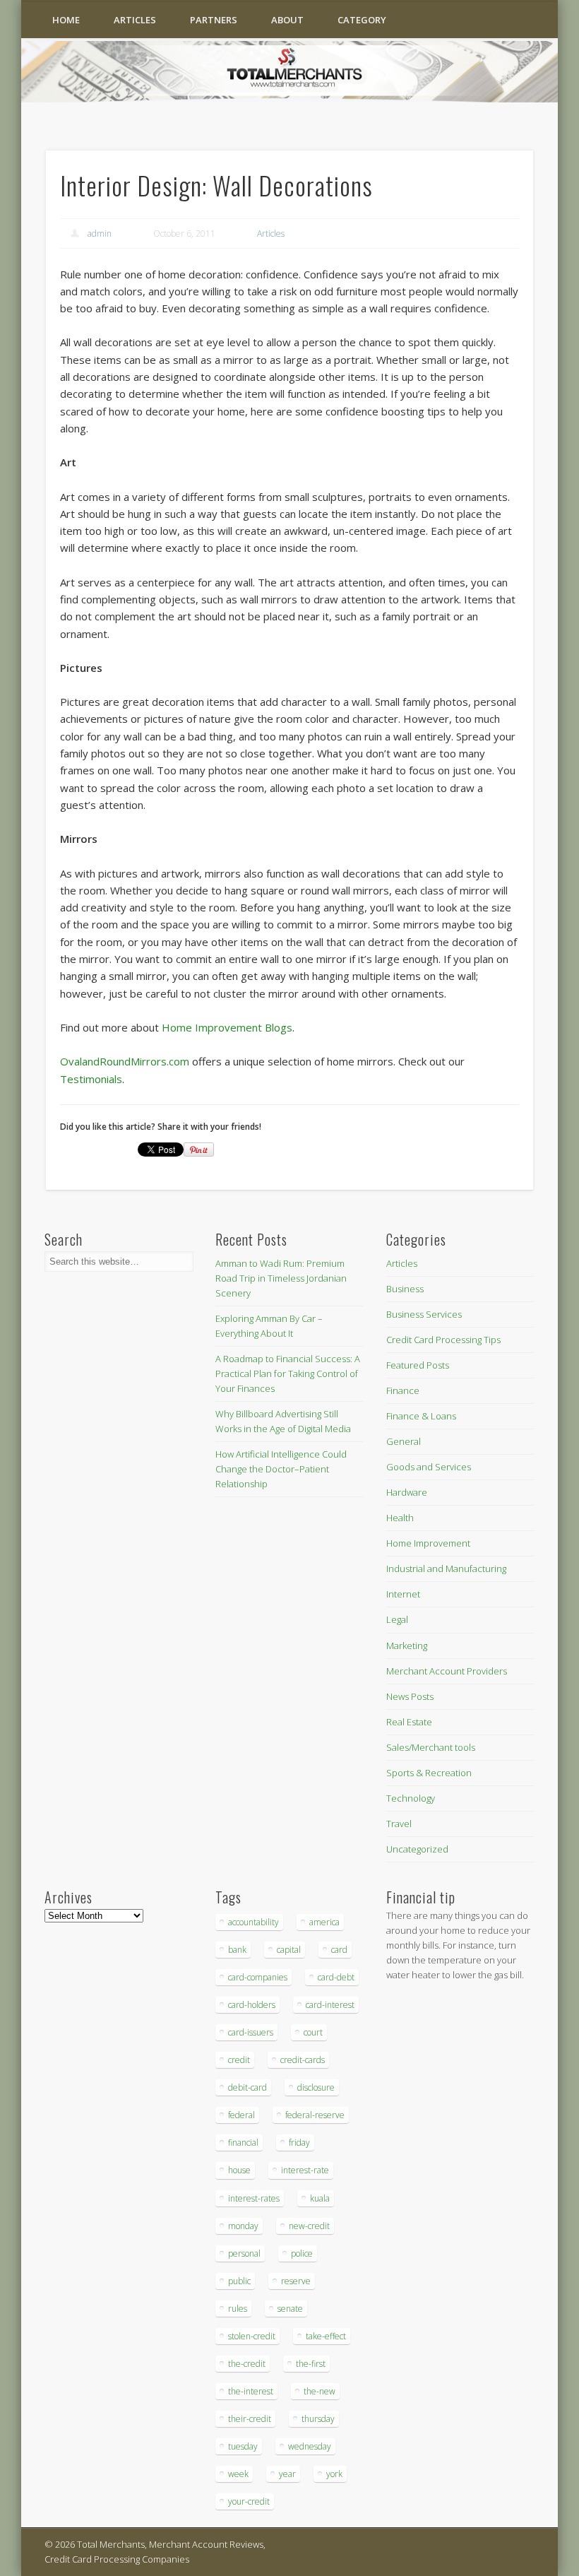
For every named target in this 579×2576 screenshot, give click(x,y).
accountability (253, 1922)
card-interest (330, 2005)
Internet (403, 1594)
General (404, 1441)
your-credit (249, 2501)
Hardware (407, 1492)
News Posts (410, 1696)
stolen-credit (252, 2336)
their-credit (250, 2419)
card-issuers (251, 2032)
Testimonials (91, 1079)
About (287, 20)
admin (100, 234)
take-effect (326, 2336)
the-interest (251, 2391)
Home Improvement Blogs (227, 1027)
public (239, 2281)
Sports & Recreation (429, 1773)
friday (299, 2143)
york (334, 2474)
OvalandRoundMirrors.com (125, 1061)
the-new (320, 2391)
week (238, 2474)
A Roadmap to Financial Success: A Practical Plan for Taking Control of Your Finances (288, 1373)
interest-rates (254, 2198)
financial (243, 2143)
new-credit (309, 2226)
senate (290, 2309)
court (313, 2032)
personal (244, 2253)
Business (405, 1289)
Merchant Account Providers (447, 1671)
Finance (403, 1390)
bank (237, 1950)
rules (238, 2309)
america (324, 1922)
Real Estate (409, 1722)
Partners (214, 20)
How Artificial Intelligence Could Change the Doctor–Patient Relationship (281, 1469)
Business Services (424, 1314)
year (287, 2474)
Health (400, 1518)
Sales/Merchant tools (431, 1747)
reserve (296, 2281)
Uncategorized (417, 1849)
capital (289, 1950)
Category (362, 20)
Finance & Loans (421, 1416)
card (339, 1950)
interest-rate (305, 2170)
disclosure (316, 2087)
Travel (399, 1824)
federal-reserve (315, 2115)
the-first (311, 2364)
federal (241, 2115)
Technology (411, 1798)
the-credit (247, 2364)
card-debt (336, 1977)
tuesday (243, 2446)
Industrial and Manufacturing (446, 1568)
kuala (320, 2198)
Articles (135, 20)
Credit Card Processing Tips (443, 1340)
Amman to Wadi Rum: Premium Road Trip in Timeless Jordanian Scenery (281, 1278)
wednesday (310, 2446)
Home (66, 20)
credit (239, 2060)
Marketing (407, 1646)
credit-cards (303, 2060)
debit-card (247, 2087)
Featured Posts (418, 1365)
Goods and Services (429, 1467)
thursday (318, 2419)
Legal (397, 1619)
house (239, 2170)
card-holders (252, 2005)
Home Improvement (428, 1543)
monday (243, 2226)
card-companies (258, 1977)
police (302, 2253)
